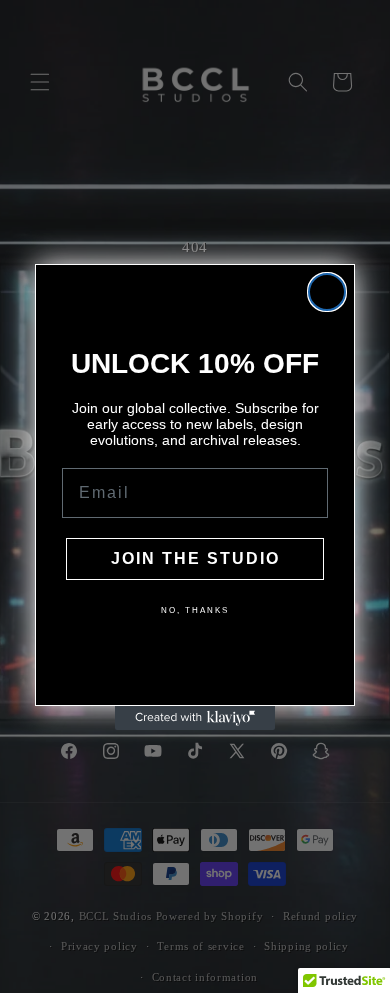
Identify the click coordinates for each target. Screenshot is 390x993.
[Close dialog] (327, 292)
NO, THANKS (195, 610)
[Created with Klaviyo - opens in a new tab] (195, 718)
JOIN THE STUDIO (195, 558)
